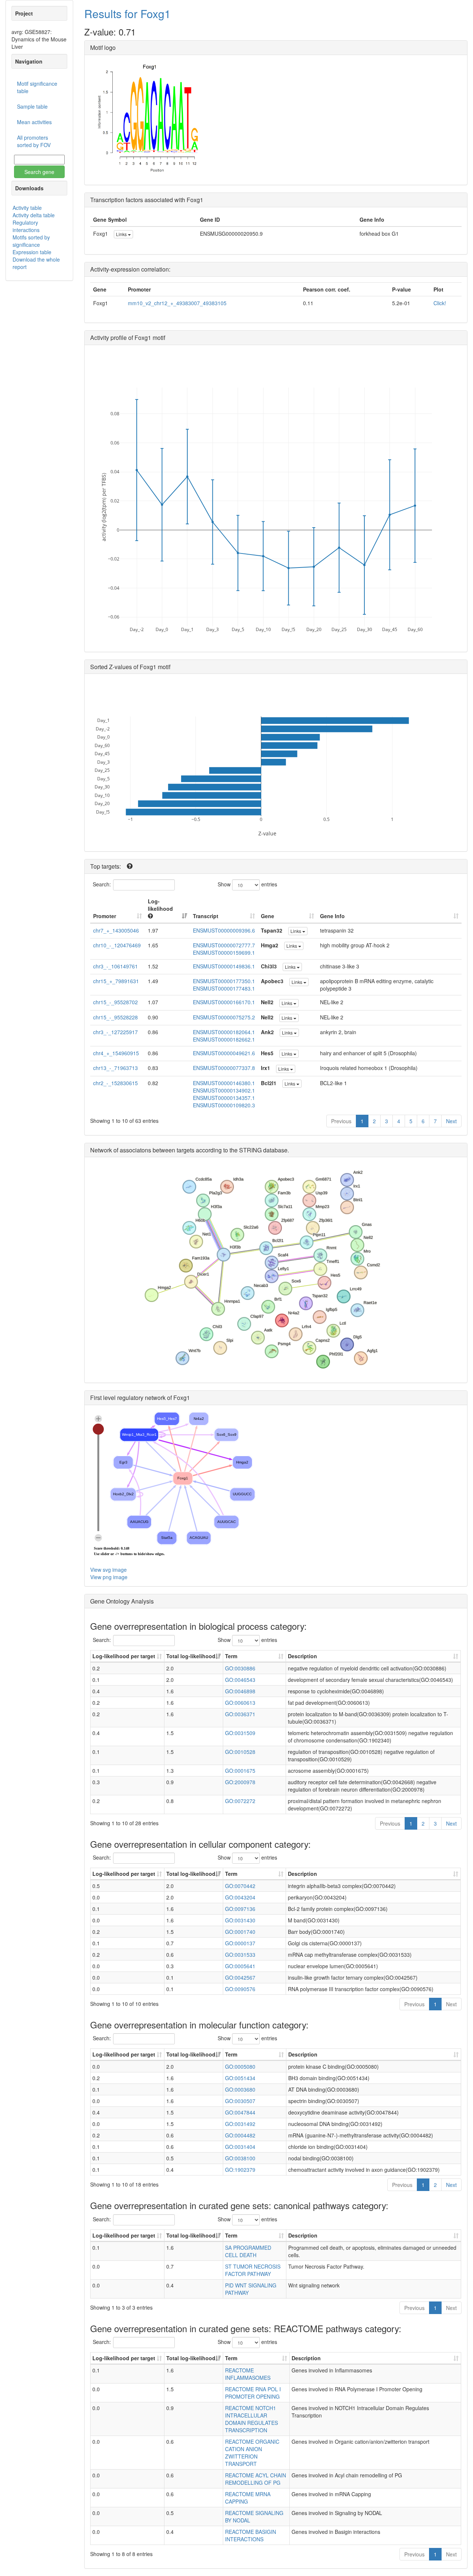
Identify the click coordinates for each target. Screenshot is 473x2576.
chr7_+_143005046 (116, 930)
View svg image (108, 1570)
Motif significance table (37, 87)
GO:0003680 (240, 2089)
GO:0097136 (240, 1909)
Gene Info (332, 916)
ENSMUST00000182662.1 (224, 1039)
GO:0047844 (240, 2112)
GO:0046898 (240, 1691)
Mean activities (34, 122)
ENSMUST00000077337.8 (224, 1068)
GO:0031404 (240, 2147)
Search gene (39, 172)
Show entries (247, 884)
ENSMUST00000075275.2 (224, 1017)
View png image (109, 1577)
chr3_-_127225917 (115, 1032)
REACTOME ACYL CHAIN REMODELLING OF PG (256, 2479)
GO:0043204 (240, 1897)
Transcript (206, 916)
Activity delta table (34, 215)
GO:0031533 (240, 1955)
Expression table (32, 252)
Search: (102, 884)
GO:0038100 (240, 2158)
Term (231, 1656)
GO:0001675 (240, 1771)
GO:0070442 (240, 1886)
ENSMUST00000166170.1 (224, 1002)
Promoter (105, 916)
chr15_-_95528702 (115, 1002)
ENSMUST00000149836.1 (224, 966)
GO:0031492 (240, 2124)
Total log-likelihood (191, 1656)
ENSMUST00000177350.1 (224, 981)
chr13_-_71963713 (115, 1068)
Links (122, 234)
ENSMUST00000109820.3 (224, 1105)
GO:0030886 (240, 1668)
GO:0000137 (240, 1943)
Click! (440, 303)
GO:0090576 (240, 1989)
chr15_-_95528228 (115, 1017)
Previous (341, 1121)
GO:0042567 (240, 1977)
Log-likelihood (160, 905)
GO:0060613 (240, 1703)
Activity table (27, 208)
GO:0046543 (240, 1680)
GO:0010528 (240, 1752)
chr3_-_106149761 (115, 966)
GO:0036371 (240, 1714)
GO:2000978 (240, 1782)
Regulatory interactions (26, 226)
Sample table (32, 106)
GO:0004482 (240, 2135)
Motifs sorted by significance (31, 241)
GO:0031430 (240, 1920)
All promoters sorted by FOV (34, 141)
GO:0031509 (240, 1733)
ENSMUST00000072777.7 (224, 945)
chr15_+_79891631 (116, 981)
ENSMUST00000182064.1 (224, 1032)
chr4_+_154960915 (116, 1053)
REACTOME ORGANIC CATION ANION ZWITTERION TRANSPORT (252, 2453)
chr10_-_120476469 (117, 945)
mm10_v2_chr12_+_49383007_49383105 (177, 303)
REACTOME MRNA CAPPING (248, 2498)
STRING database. (264, 1150)
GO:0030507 (240, 2101)
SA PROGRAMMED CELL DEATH (248, 2251)
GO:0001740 (240, 1932)
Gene (268, 916)
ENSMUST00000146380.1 (224, 1083)
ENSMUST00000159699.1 (224, 953)
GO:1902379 (240, 2170)
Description (302, 1656)
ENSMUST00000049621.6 (224, 1053)
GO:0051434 (240, 2078)
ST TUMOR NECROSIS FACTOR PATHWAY (253, 2270)
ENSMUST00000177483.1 (224, 988)
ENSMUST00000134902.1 (224, 1090)
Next (451, 1121)
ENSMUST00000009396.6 (224, 930)
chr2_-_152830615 (115, 1083)
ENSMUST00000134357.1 (224, 1098)
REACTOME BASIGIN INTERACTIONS (251, 2535)
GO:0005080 (240, 2066)
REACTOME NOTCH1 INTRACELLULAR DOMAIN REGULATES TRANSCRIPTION (251, 2419)
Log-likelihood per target (125, 1656)
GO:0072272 (240, 1801)
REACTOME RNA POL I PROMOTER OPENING (253, 2393)
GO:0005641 (240, 1966)
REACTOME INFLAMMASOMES (248, 2374)
